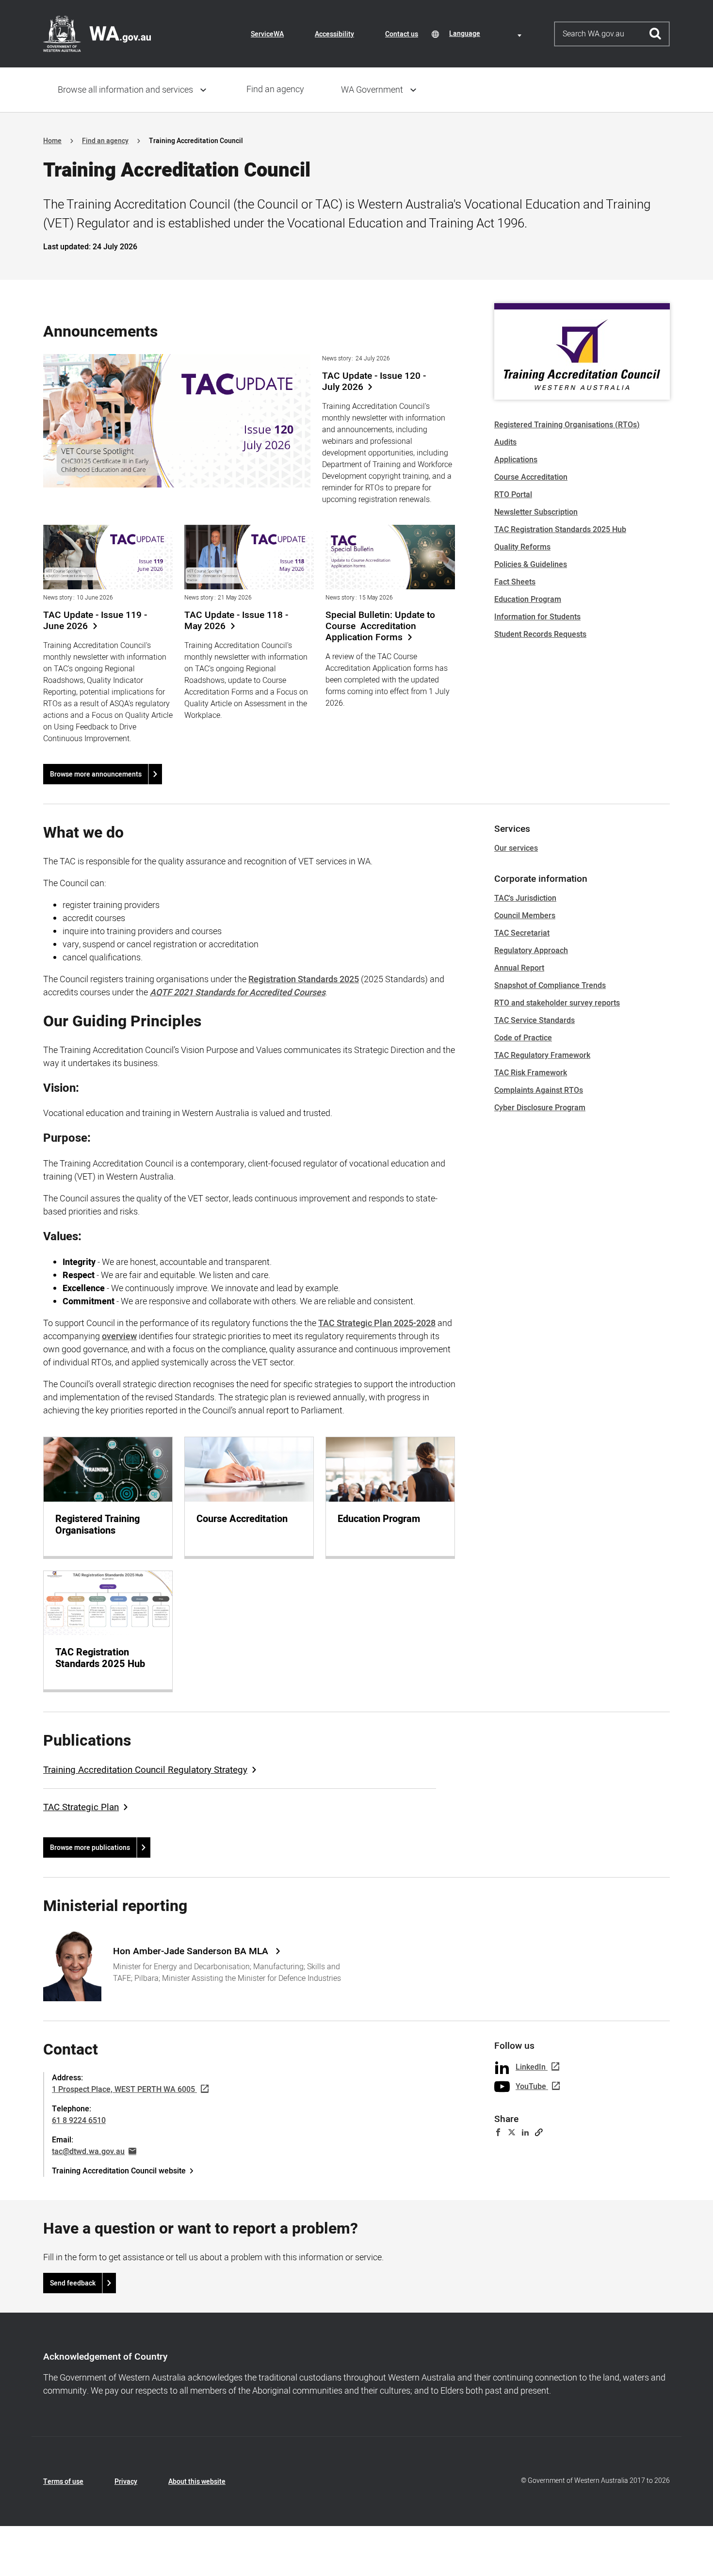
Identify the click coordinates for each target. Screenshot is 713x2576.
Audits (505, 442)
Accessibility (334, 34)
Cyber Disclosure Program (540, 1108)
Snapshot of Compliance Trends (550, 986)
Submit (656, 34)
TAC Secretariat (522, 933)
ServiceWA (267, 34)
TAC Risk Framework (531, 1073)
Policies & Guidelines (531, 565)
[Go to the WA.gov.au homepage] (97, 33)
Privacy (126, 2482)
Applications (516, 460)
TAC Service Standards (535, 1021)
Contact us (402, 34)
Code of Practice (523, 1038)
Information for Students (537, 617)
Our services (516, 848)
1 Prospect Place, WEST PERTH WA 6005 (123, 2090)
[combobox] (487, 34)
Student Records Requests (540, 634)
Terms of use (63, 2482)
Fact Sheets (515, 582)
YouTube (531, 2087)
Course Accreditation (531, 477)
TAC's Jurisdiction (525, 898)
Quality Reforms (522, 547)
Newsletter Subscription (536, 512)
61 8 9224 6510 (79, 2121)
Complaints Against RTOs (539, 1090)
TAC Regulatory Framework (542, 1055)
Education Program (528, 599)
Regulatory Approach (531, 951)
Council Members (525, 916)
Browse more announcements (96, 774)
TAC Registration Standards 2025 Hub (560, 530)
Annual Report (519, 968)
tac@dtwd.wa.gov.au (88, 2152)
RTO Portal (513, 495)
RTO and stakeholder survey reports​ (557, 1003)
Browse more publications (90, 1848)
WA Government (372, 90)
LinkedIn (531, 2067)
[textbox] (487, 34)
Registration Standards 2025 (304, 980)
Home (52, 141)
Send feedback (73, 2283)
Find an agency (275, 89)
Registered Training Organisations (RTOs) (567, 425)
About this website (197, 2482)
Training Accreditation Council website (119, 2171)
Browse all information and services (125, 90)
